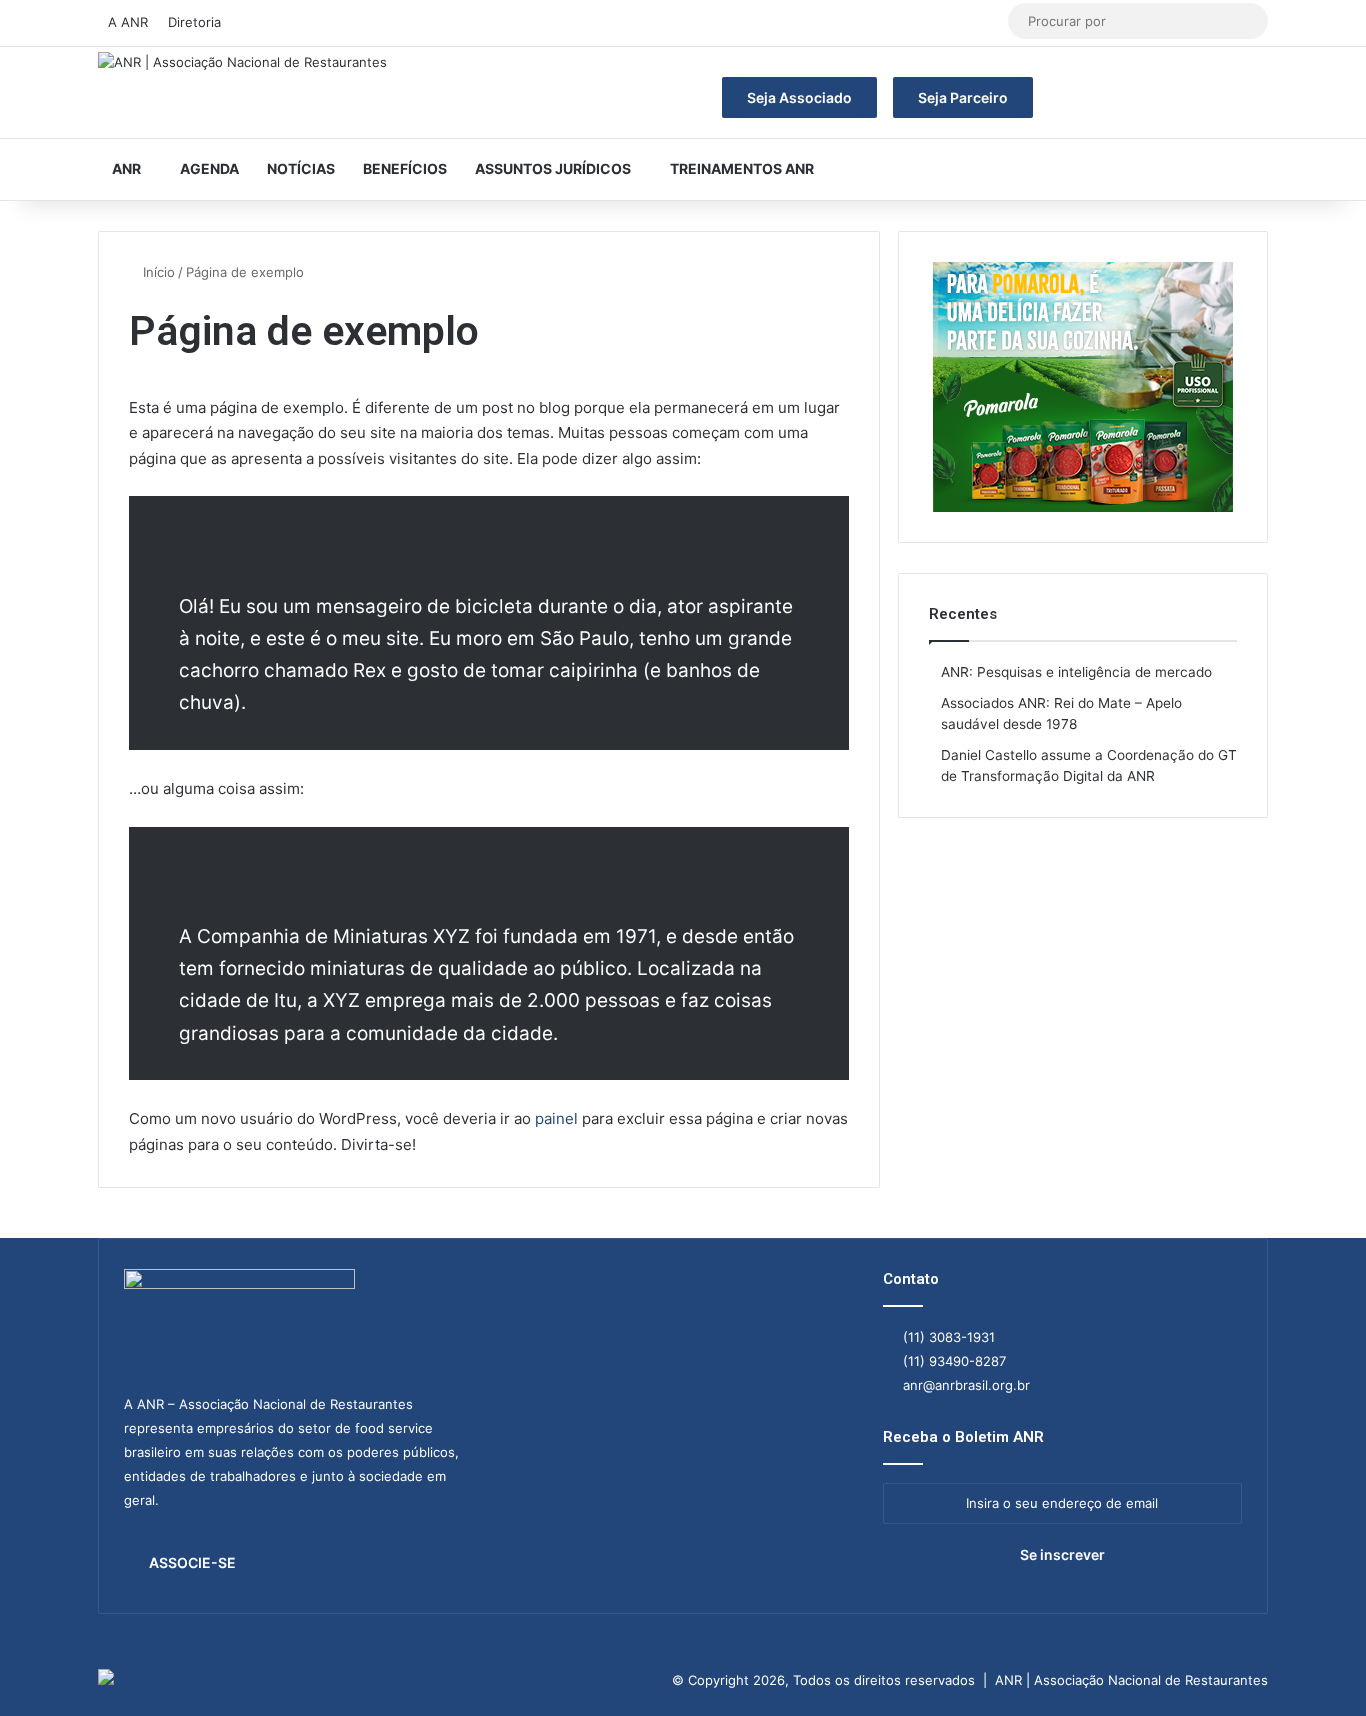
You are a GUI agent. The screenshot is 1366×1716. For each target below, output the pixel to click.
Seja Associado (799, 97)
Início (157, 272)
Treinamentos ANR (742, 168)
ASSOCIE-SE (192, 1562)
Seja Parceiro (963, 97)
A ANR (128, 22)
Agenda (209, 168)
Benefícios (405, 168)
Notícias (301, 168)
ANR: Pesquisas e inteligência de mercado (1076, 672)
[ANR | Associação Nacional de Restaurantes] (242, 63)
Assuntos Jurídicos (553, 168)
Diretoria (194, 22)
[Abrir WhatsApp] (1316, 1665)
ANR (126, 168)
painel (556, 1118)
